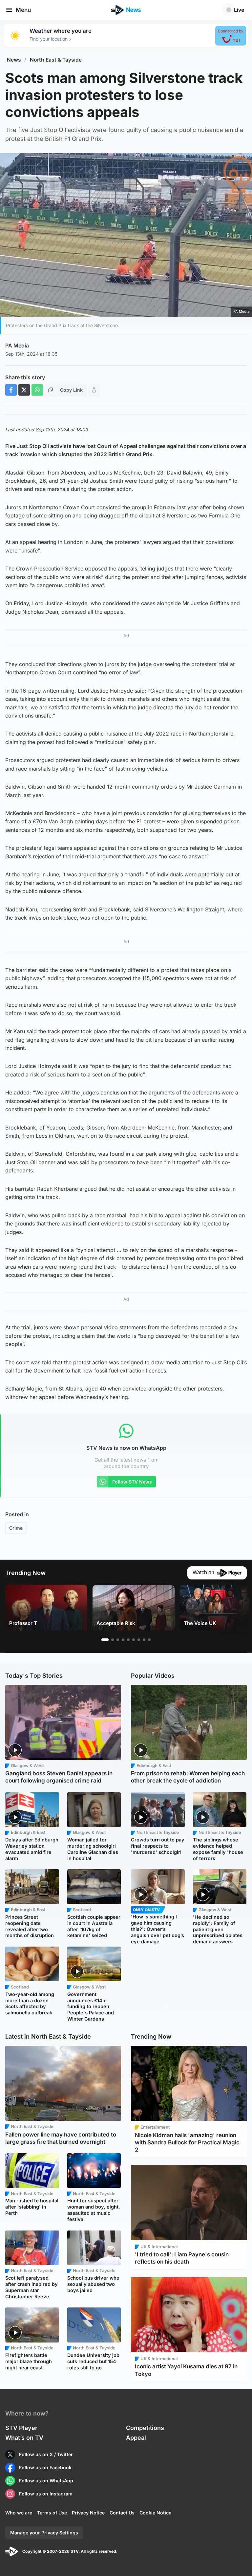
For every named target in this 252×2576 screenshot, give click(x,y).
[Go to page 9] (149, 1640)
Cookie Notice (155, 2513)
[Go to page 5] (128, 1640)
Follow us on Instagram (46, 2494)
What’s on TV (24, 2438)
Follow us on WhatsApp (46, 2481)
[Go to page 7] (139, 1640)
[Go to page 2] (113, 1640)
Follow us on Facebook (45, 2467)
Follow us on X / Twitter (46, 2454)
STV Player (21, 2428)
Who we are (19, 2513)
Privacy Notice (88, 2513)
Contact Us (122, 2513)
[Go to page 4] (123, 1640)
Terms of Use (52, 2513)
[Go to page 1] (105, 1640)
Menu (23, 10)
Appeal (136, 2438)
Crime (16, 1528)
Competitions (145, 2428)
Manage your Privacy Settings (44, 2533)
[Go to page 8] (144, 1640)
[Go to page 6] (134, 1640)
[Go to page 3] (118, 1640)
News (14, 60)
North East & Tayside (56, 60)
